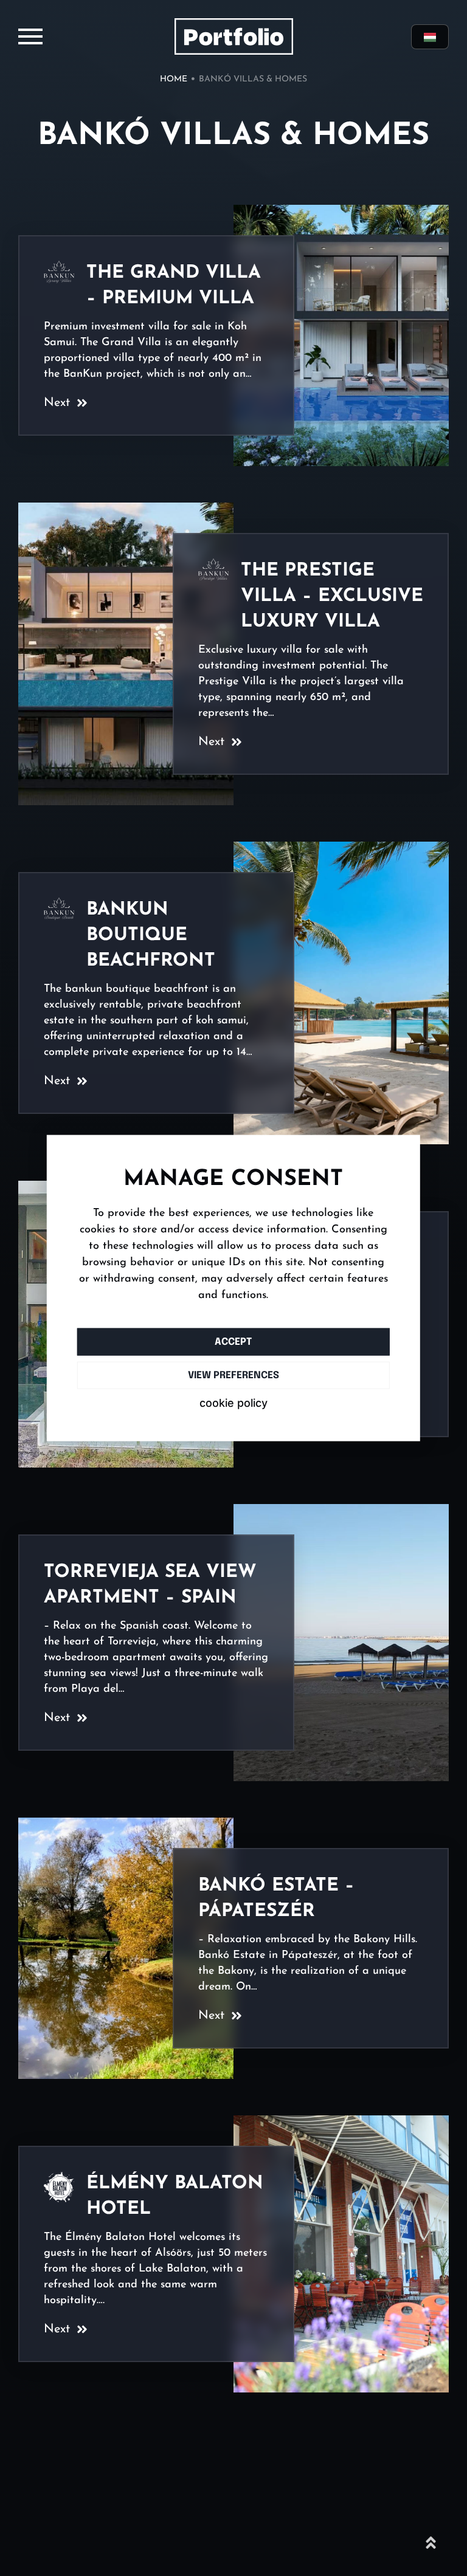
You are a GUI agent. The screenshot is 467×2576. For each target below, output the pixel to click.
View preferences (233, 1375)
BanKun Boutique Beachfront (154, 936)
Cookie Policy (233, 1403)
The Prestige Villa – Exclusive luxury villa (332, 596)
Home (174, 79)
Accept (233, 1341)
